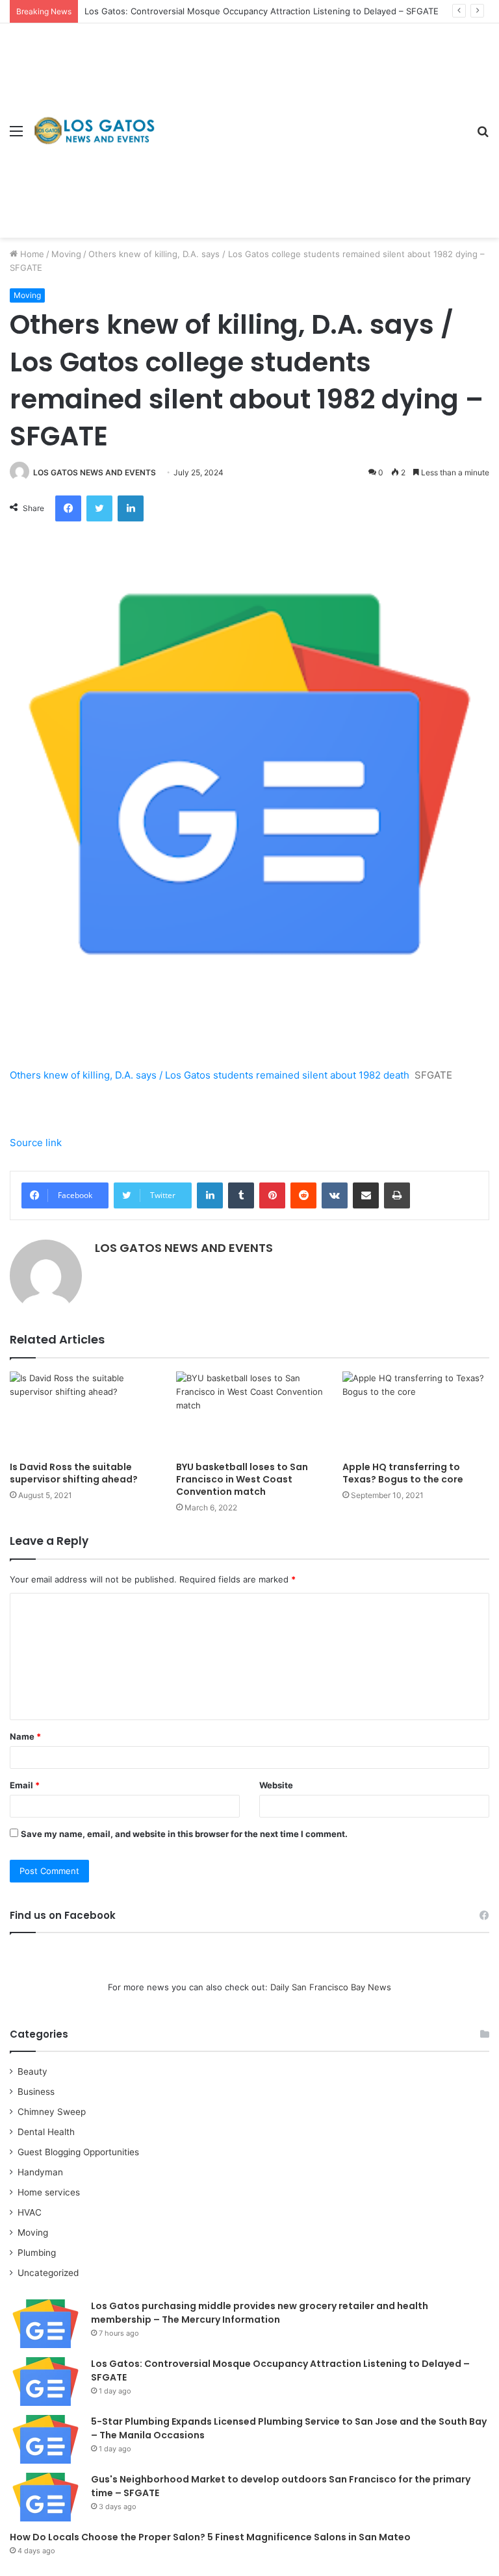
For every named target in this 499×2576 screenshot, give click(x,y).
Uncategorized (48, 2273)
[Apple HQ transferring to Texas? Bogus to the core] (416, 1413)
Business (36, 2092)
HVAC (30, 2212)
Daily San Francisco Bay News (331, 1987)
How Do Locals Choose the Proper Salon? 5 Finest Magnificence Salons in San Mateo (210, 2537)
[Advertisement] (311, 121)
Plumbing (37, 2253)
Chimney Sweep (52, 2112)
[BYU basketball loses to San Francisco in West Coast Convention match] (249, 1413)
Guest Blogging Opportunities (78, 2152)
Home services (49, 2192)
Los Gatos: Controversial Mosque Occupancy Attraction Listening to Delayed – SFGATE (262, 11)
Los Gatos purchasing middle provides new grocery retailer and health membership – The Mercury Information (260, 2313)
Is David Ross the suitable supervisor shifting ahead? (74, 1473)
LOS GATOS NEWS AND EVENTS (95, 472)
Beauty (32, 2071)
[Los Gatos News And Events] (94, 130)
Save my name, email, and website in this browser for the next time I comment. (184, 1834)
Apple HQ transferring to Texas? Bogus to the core (403, 1473)
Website (276, 1785)
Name (25, 1736)
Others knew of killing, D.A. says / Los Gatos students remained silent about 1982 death (210, 1075)
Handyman (40, 2172)
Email (25, 1785)
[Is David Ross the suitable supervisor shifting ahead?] (83, 1413)
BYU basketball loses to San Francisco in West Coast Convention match (242, 1479)
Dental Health (46, 2132)
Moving (66, 254)
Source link (36, 1143)
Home (31, 254)
